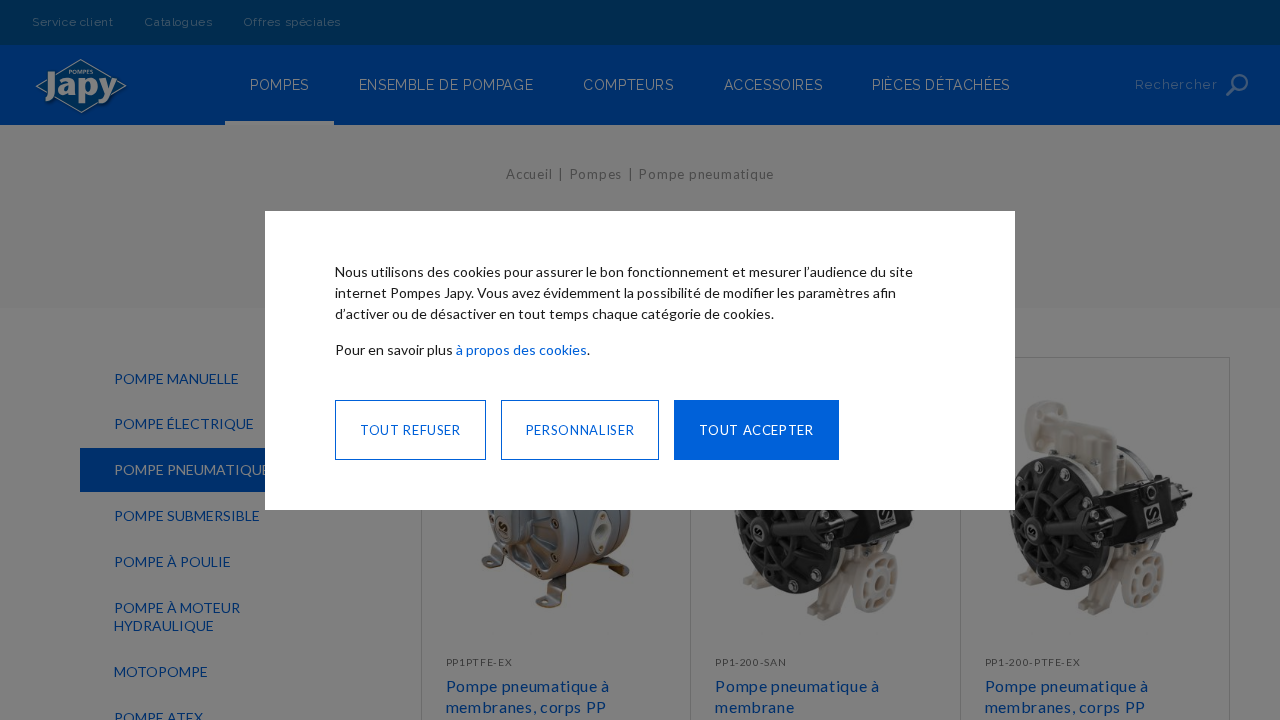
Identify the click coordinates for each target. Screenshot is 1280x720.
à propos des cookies (521, 349)
